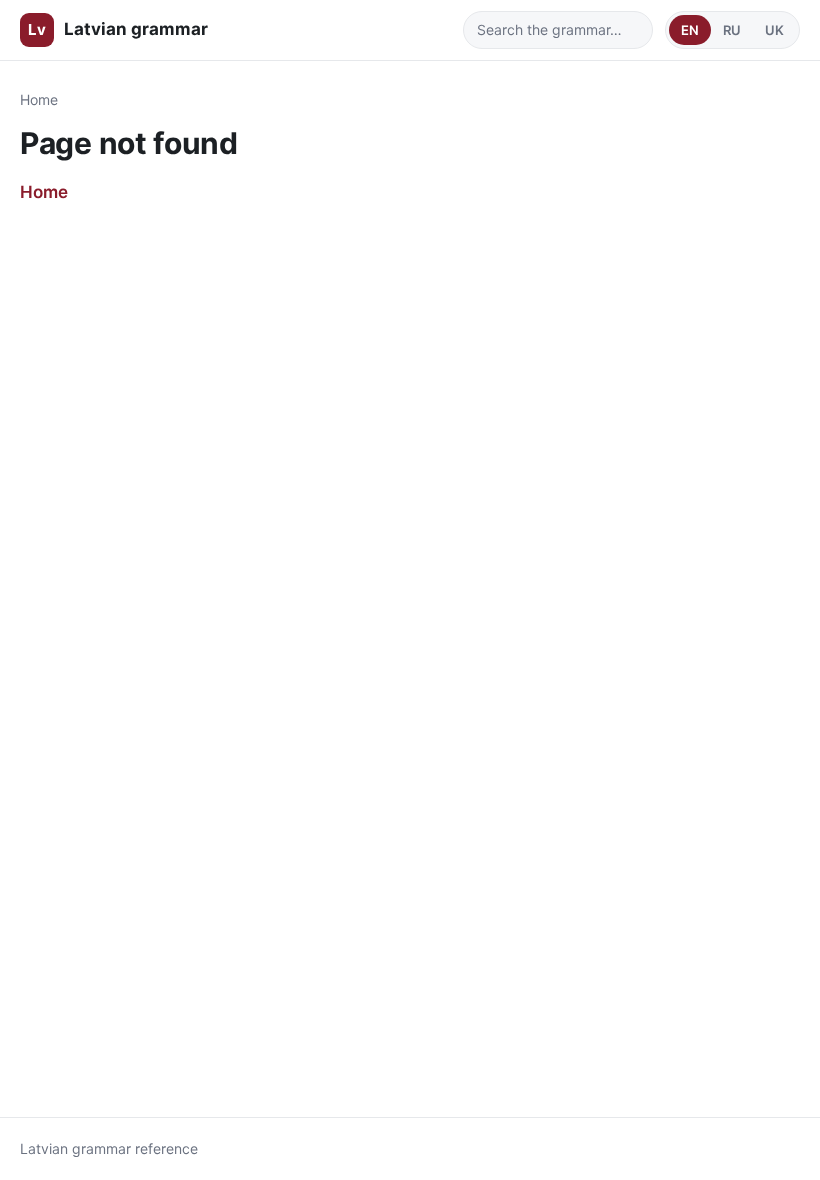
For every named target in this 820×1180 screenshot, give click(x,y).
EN (690, 30)
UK (774, 30)
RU (732, 30)
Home (39, 99)
